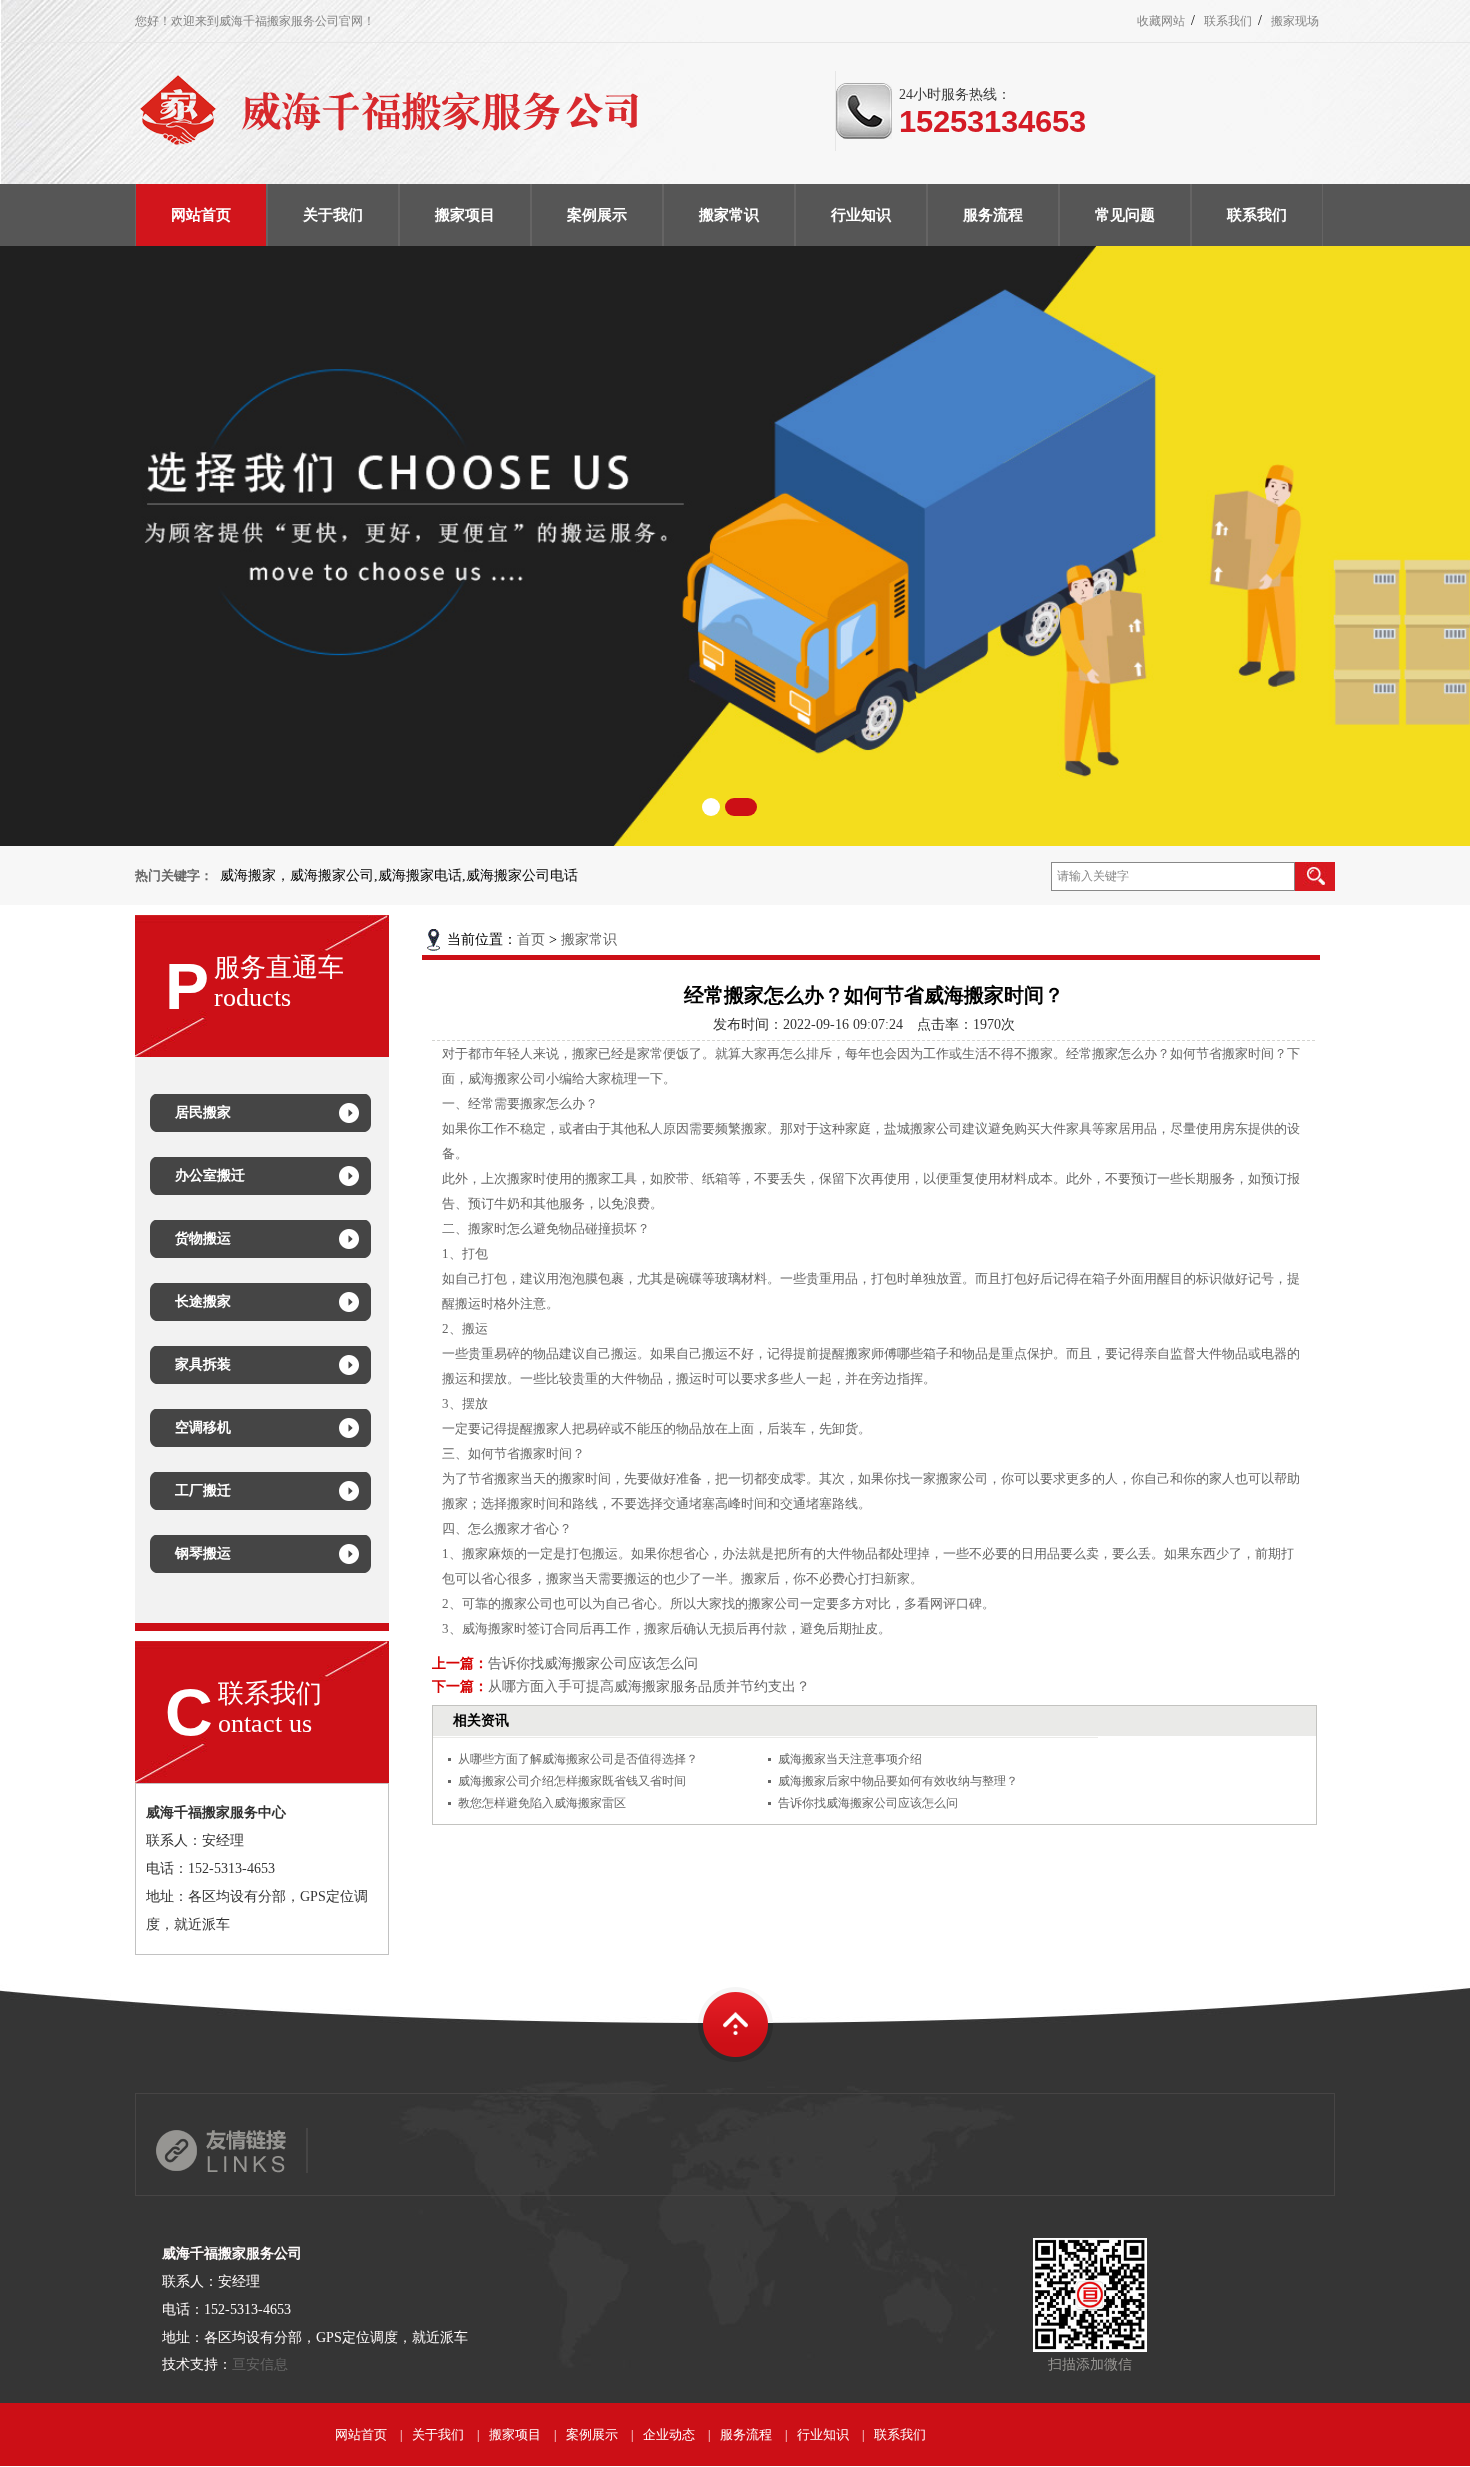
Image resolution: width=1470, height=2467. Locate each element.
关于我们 (438, 2434)
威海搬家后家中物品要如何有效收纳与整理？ (898, 1781)
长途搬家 (203, 1301)
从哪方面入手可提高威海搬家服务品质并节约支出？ (649, 1686)
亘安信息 (260, 2364)
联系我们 (1228, 21)
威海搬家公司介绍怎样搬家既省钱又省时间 (572, 1781)
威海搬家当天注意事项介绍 (850, 1759)
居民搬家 (203, 1112)
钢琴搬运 (203, 1553)
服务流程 (746, 2434)
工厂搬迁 (203, 1490)
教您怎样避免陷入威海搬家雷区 (542, 1803)
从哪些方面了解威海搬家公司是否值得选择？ (578, 1759)
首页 (531, 939)
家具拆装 (203, 1364)
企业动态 (669, 2434)
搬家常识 (589, 939)
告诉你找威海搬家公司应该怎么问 (593, 1663)
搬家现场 (1295, 21)
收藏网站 (1161, 21)
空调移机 (203, 1427)
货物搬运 (203, 1238)
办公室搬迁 (210, 1175)
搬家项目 (515, 2434)
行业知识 (823, 2434)
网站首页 (361, 2434)
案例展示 (592, 2434)
